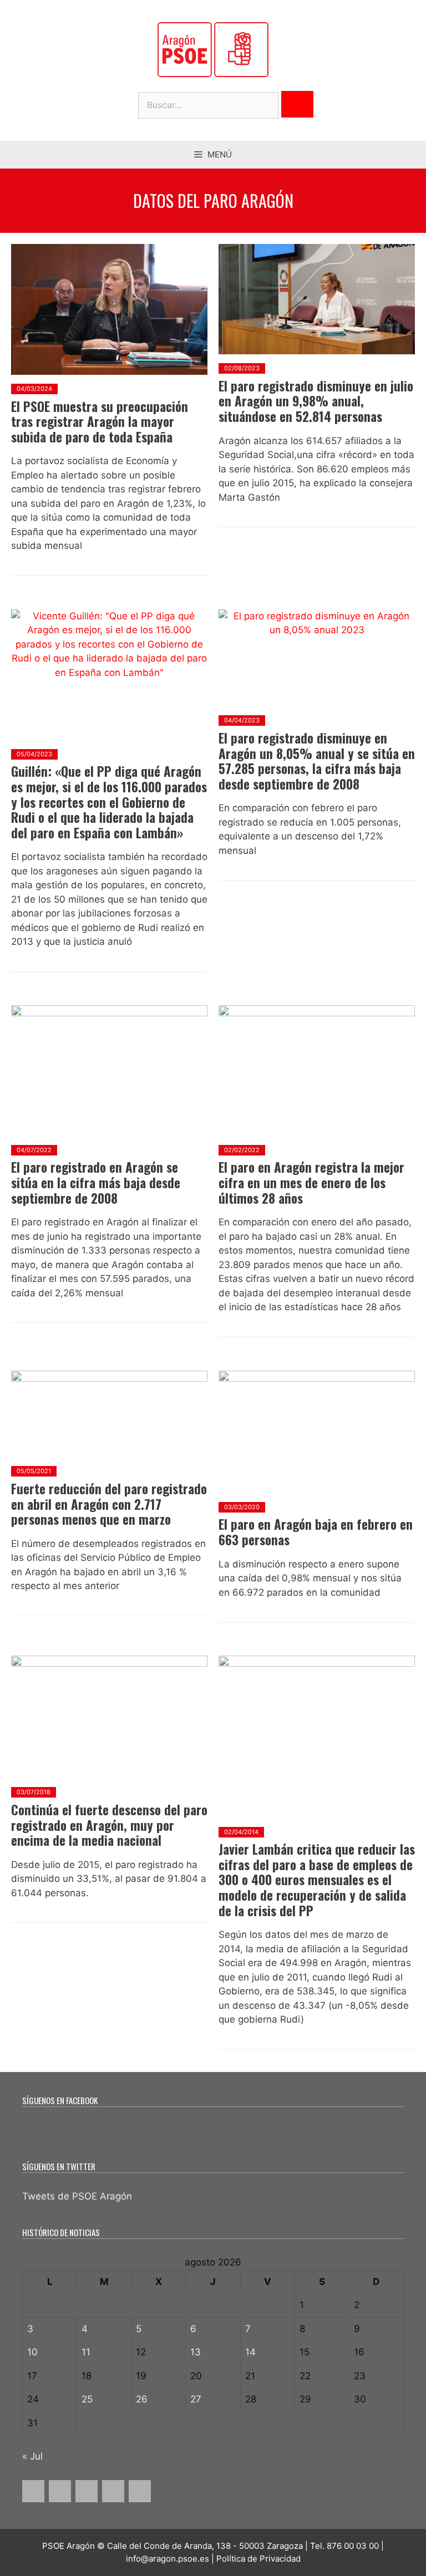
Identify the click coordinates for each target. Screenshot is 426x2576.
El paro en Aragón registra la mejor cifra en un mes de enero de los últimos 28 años (311, 1182)
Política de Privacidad (258, 2559)
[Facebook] (33, 2491)
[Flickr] (140, 2491)
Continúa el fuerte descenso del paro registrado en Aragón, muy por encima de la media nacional (109, 1825)
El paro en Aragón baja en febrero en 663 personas (316, 1532)
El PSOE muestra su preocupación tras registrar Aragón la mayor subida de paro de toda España (100, 422)
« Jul (32, 2456)
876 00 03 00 (353, 2546)
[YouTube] (113, 2491)
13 (196, 2352)
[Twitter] (60, 2491)
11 (86, 2352)
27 (196, 2399)
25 (87, 2399)
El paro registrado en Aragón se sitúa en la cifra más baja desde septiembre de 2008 (96, 1182)
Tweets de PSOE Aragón (77, 2196)
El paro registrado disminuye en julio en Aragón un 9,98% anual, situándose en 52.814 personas (316, 401)
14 (250, 2352)
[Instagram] (87, 2491)
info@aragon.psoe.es (168, 2559)
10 (32, 2352)
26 (142, 2399)
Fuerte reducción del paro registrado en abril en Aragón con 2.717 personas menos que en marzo (109, 1504)
